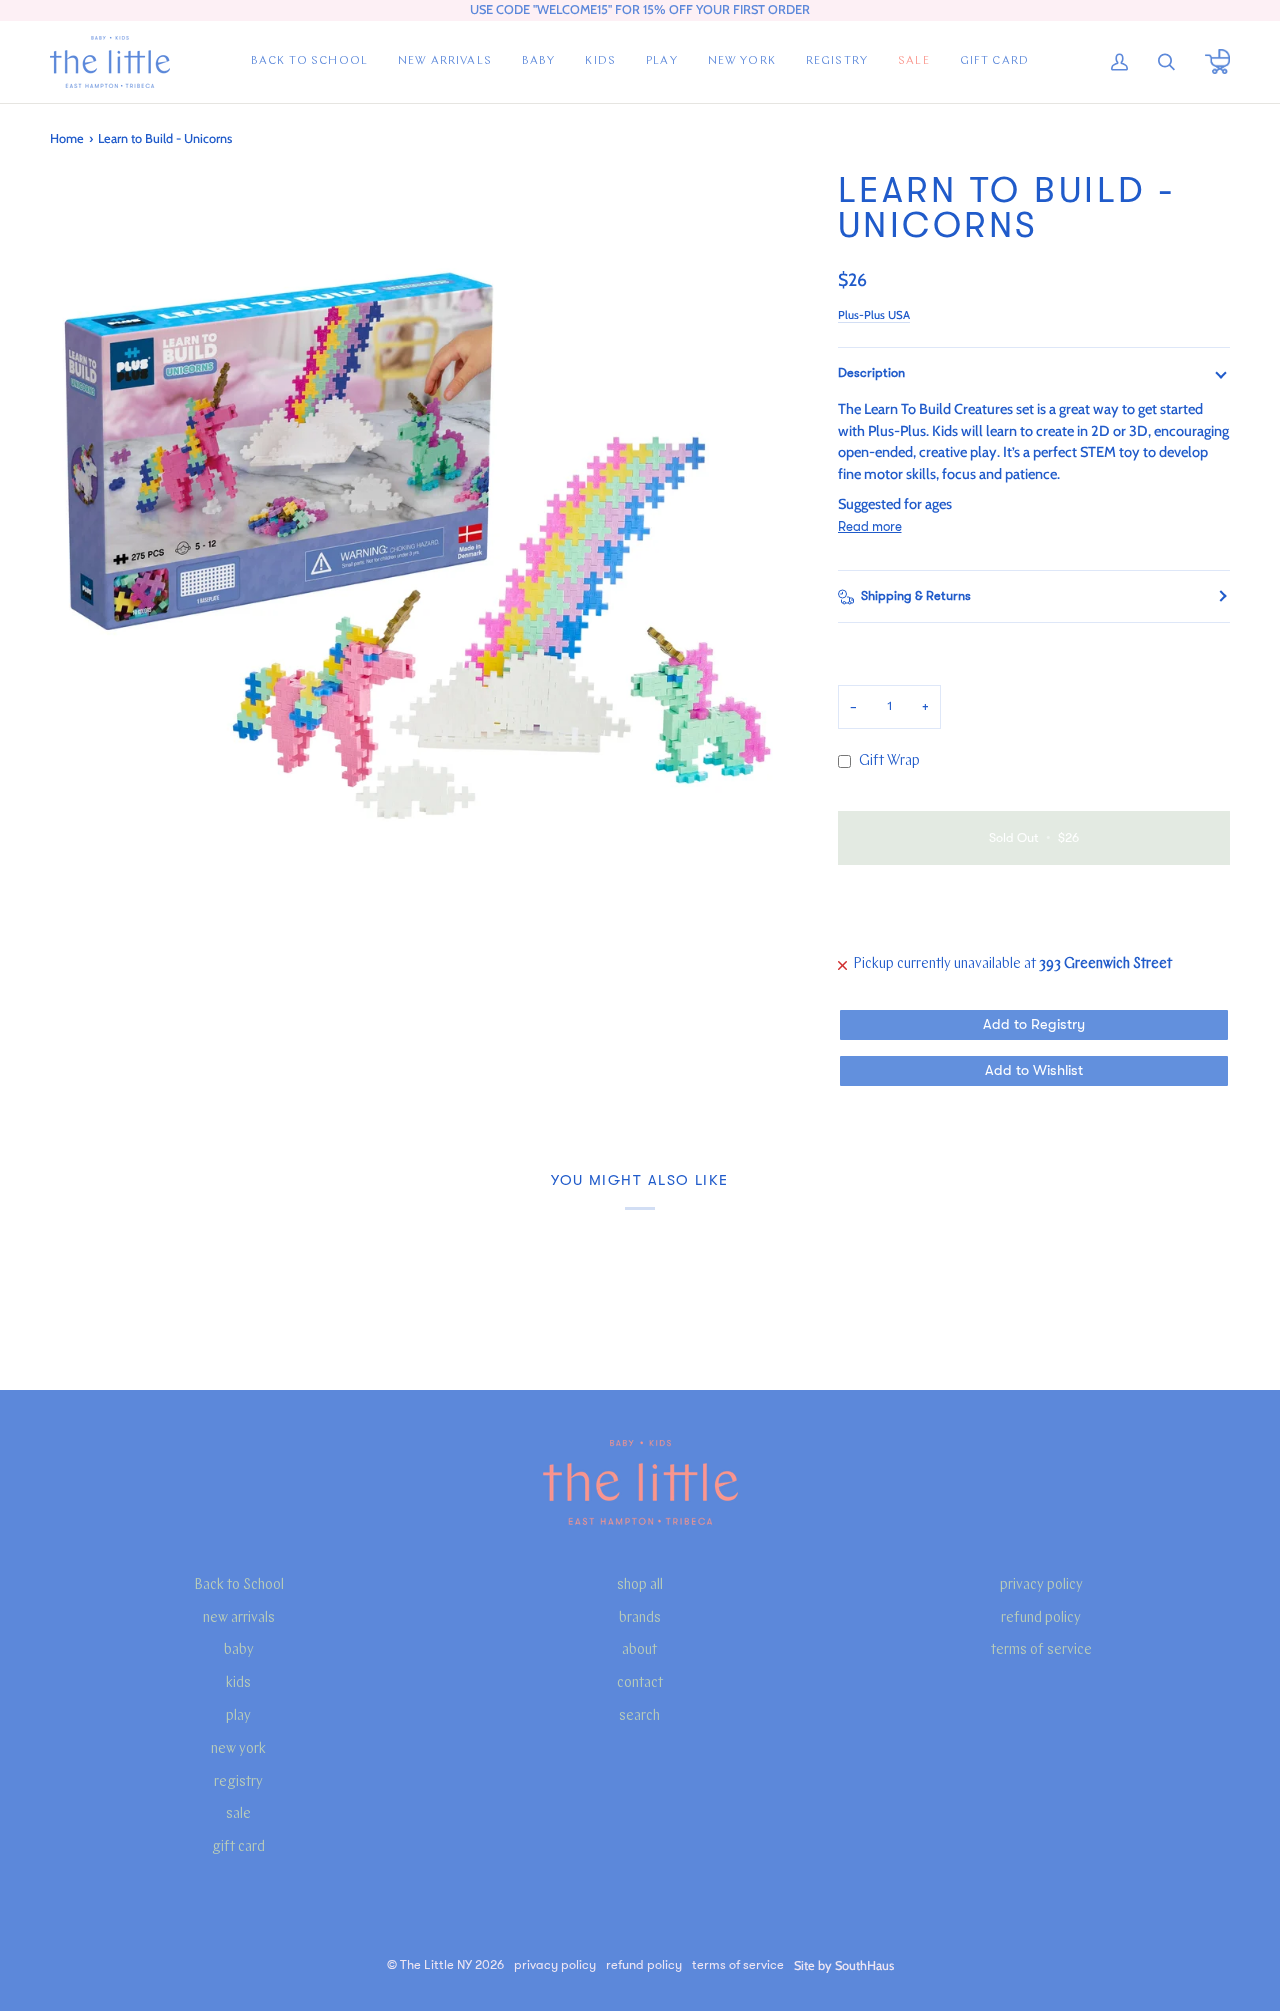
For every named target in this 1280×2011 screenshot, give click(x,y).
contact (640, 1683)
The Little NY (436, 1965)
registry (238, 1782)
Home (67, 138)
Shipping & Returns (916, 596)
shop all (640, 1585)
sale (238, 1814)
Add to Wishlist (1034, 1070)
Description (871, 373)
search (639, 1716)
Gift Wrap (889, 761)
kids (238, 1683)
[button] (539, 62)
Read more (870, 526)
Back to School (239, 1585)
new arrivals (239, 1618)
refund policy (1041, 1618)
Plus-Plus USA (874, 315)
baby (239, 1650)
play (238, 1716)
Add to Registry (1034, 1024)
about (639, 1650)
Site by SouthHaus (844, 1965)
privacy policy (1041, 1585)
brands (640, 1618)
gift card (238, 1847)
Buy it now (1033, 907)
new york (238, 1749)
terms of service (1041, 1650)
